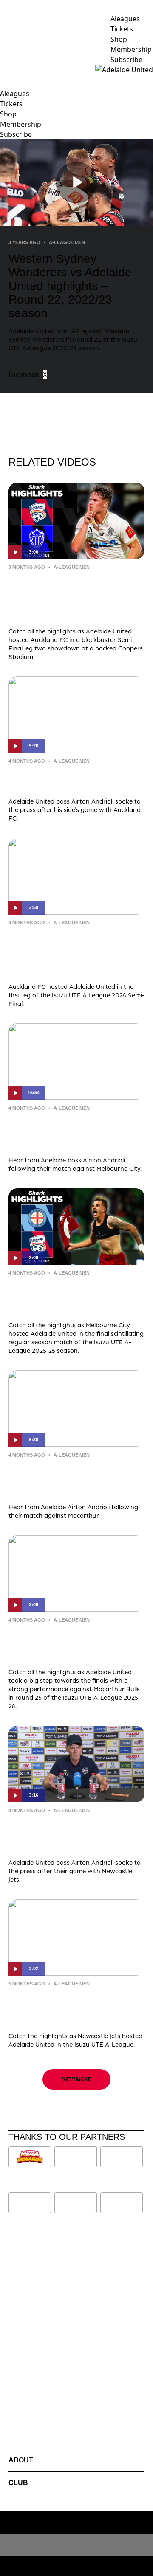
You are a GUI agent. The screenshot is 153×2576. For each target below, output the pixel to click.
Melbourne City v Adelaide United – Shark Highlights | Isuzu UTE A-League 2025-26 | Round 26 (74, 1297)
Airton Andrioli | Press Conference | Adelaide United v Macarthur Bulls (76, 1479)
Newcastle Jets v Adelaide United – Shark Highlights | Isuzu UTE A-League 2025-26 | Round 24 (74, 2008)
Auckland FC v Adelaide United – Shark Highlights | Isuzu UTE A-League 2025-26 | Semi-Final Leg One (73, 953)
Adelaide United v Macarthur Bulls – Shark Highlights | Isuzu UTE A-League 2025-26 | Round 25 (76, 1644)
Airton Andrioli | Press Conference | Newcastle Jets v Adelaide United (76, 1835)
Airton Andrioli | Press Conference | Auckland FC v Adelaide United (76, 779)
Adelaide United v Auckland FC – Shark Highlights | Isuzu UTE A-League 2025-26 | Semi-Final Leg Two (73, 597)
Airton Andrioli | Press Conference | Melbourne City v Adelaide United (76, 1132)
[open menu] (6, 70)
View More (77, 2079)
